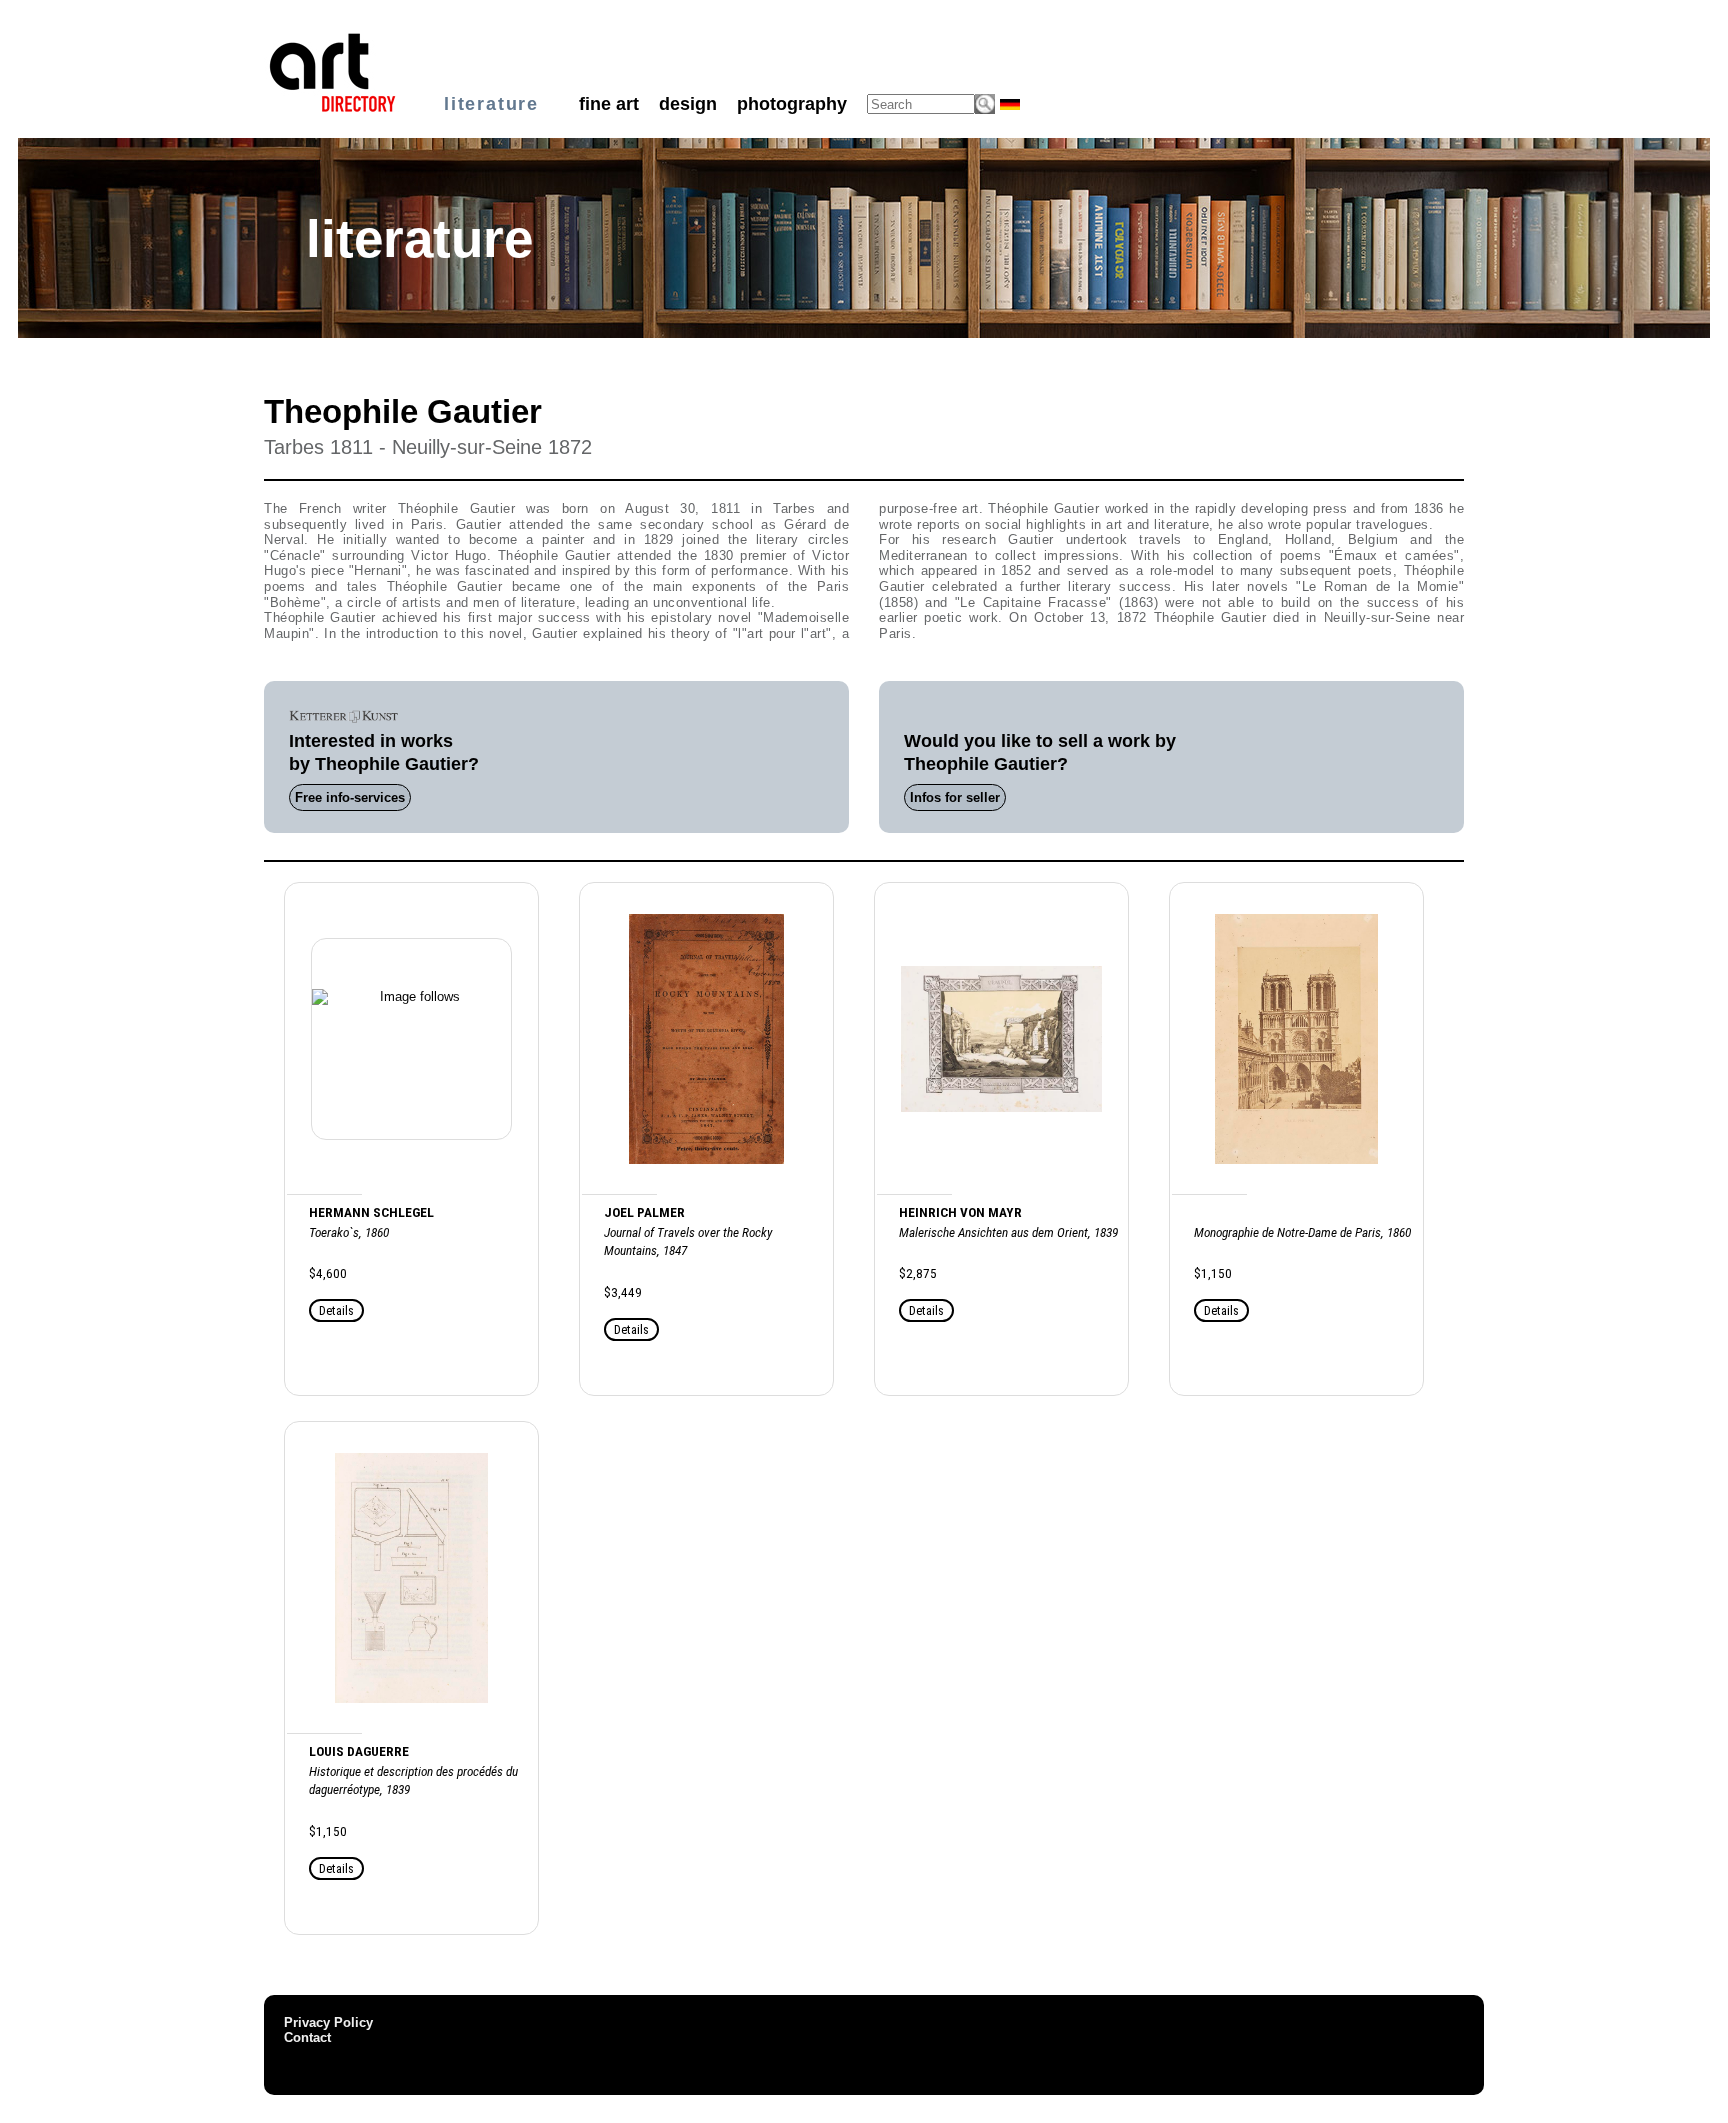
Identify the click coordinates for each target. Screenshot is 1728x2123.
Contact (307, 2037)
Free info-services (350, 797)
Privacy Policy (328, 2022)
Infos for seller (955, 797)
